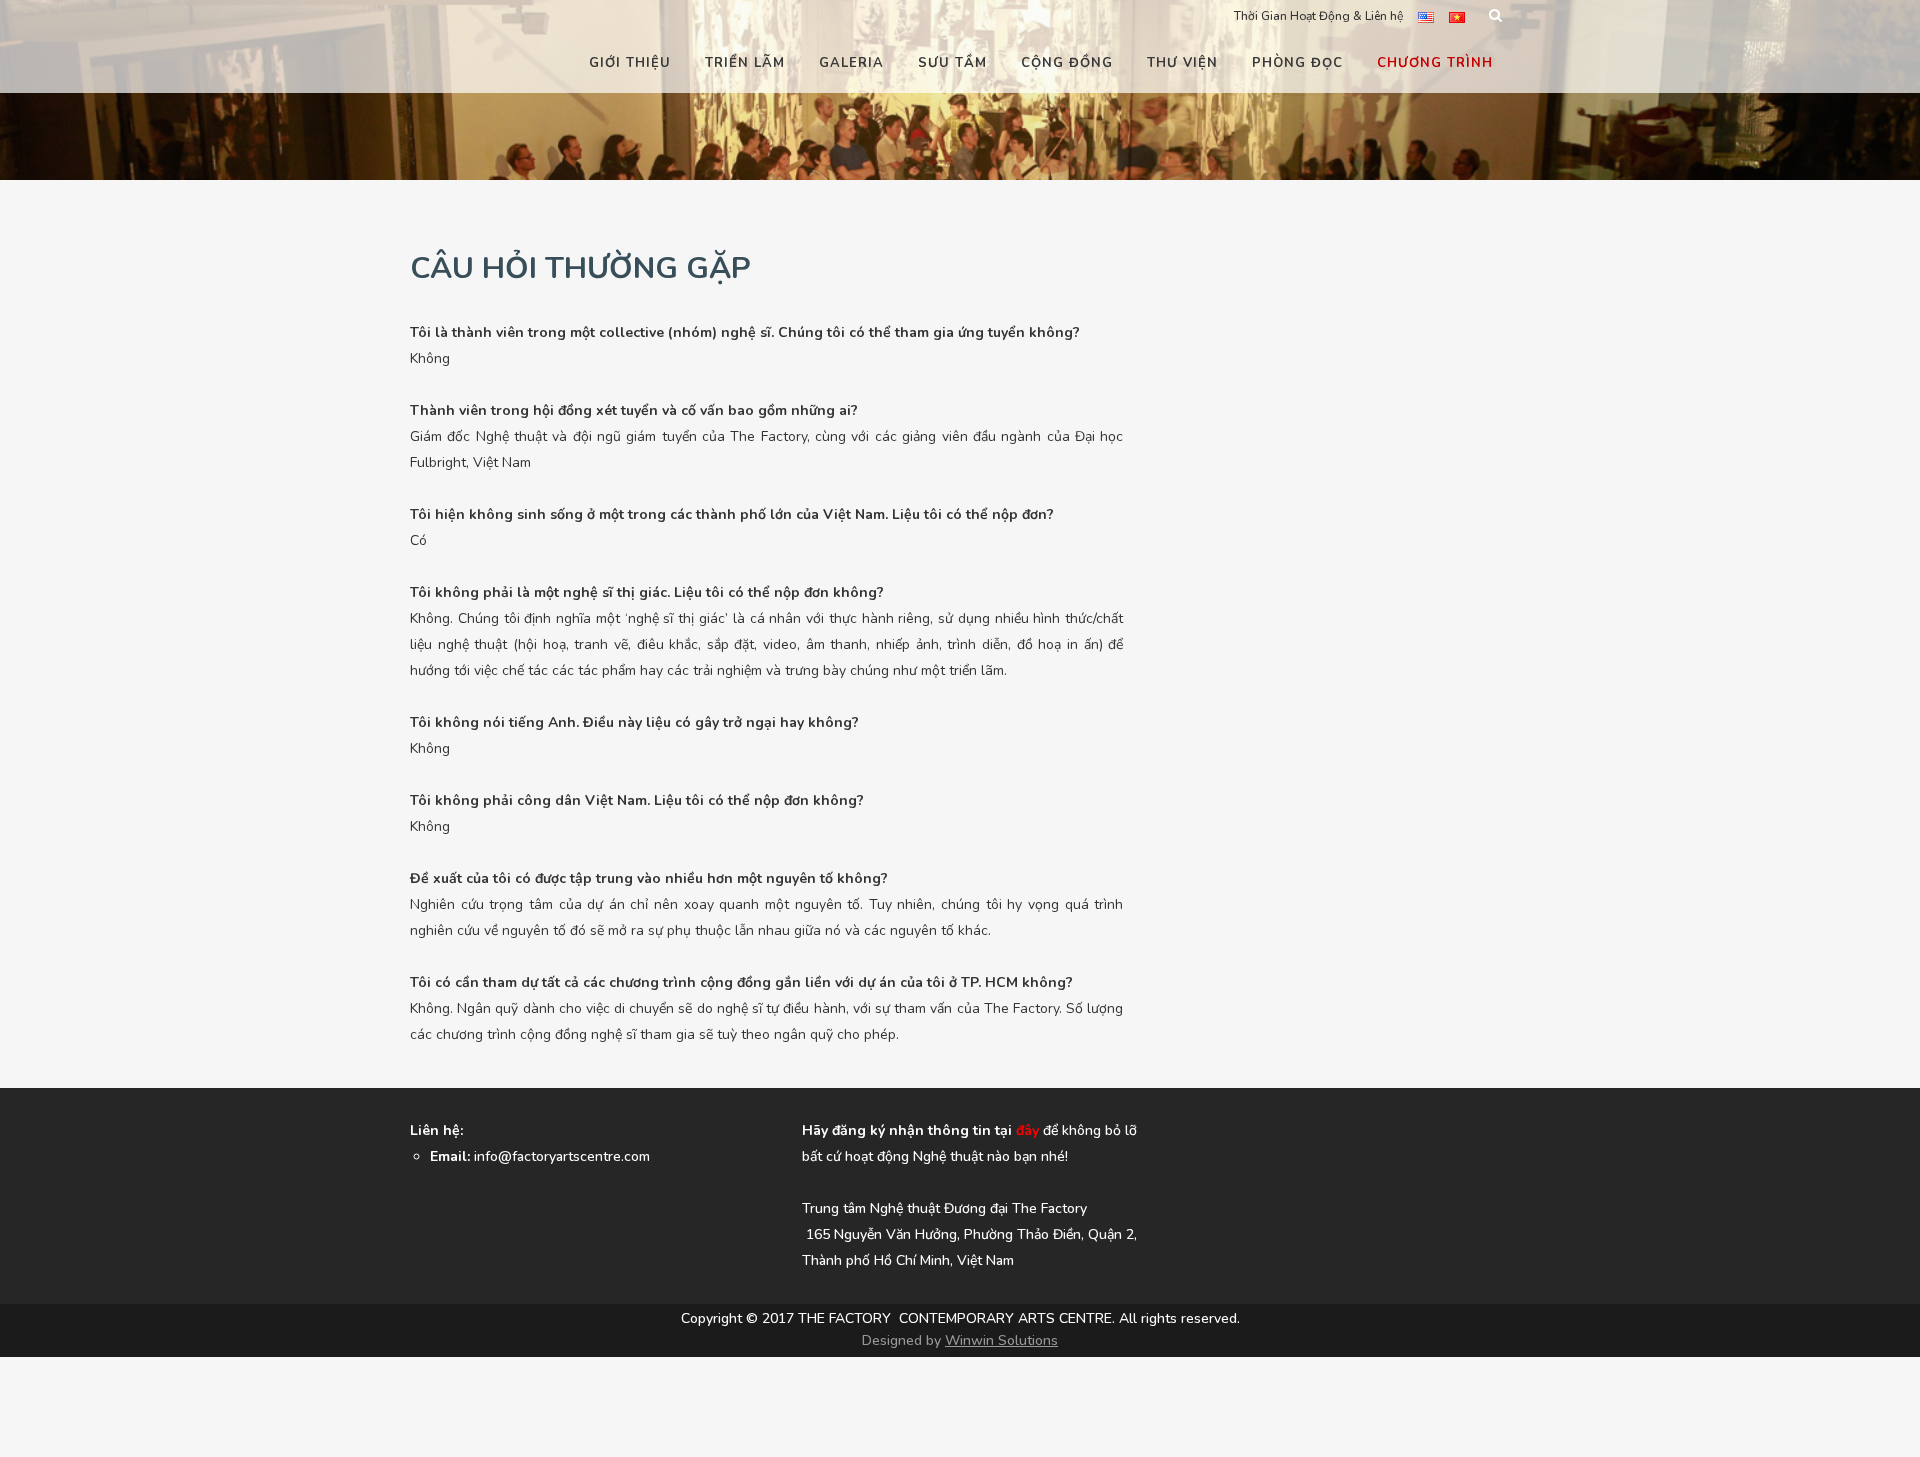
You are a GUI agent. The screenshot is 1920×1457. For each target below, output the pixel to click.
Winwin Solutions (1001, 1340)
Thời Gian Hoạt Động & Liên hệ (1318, 16)
